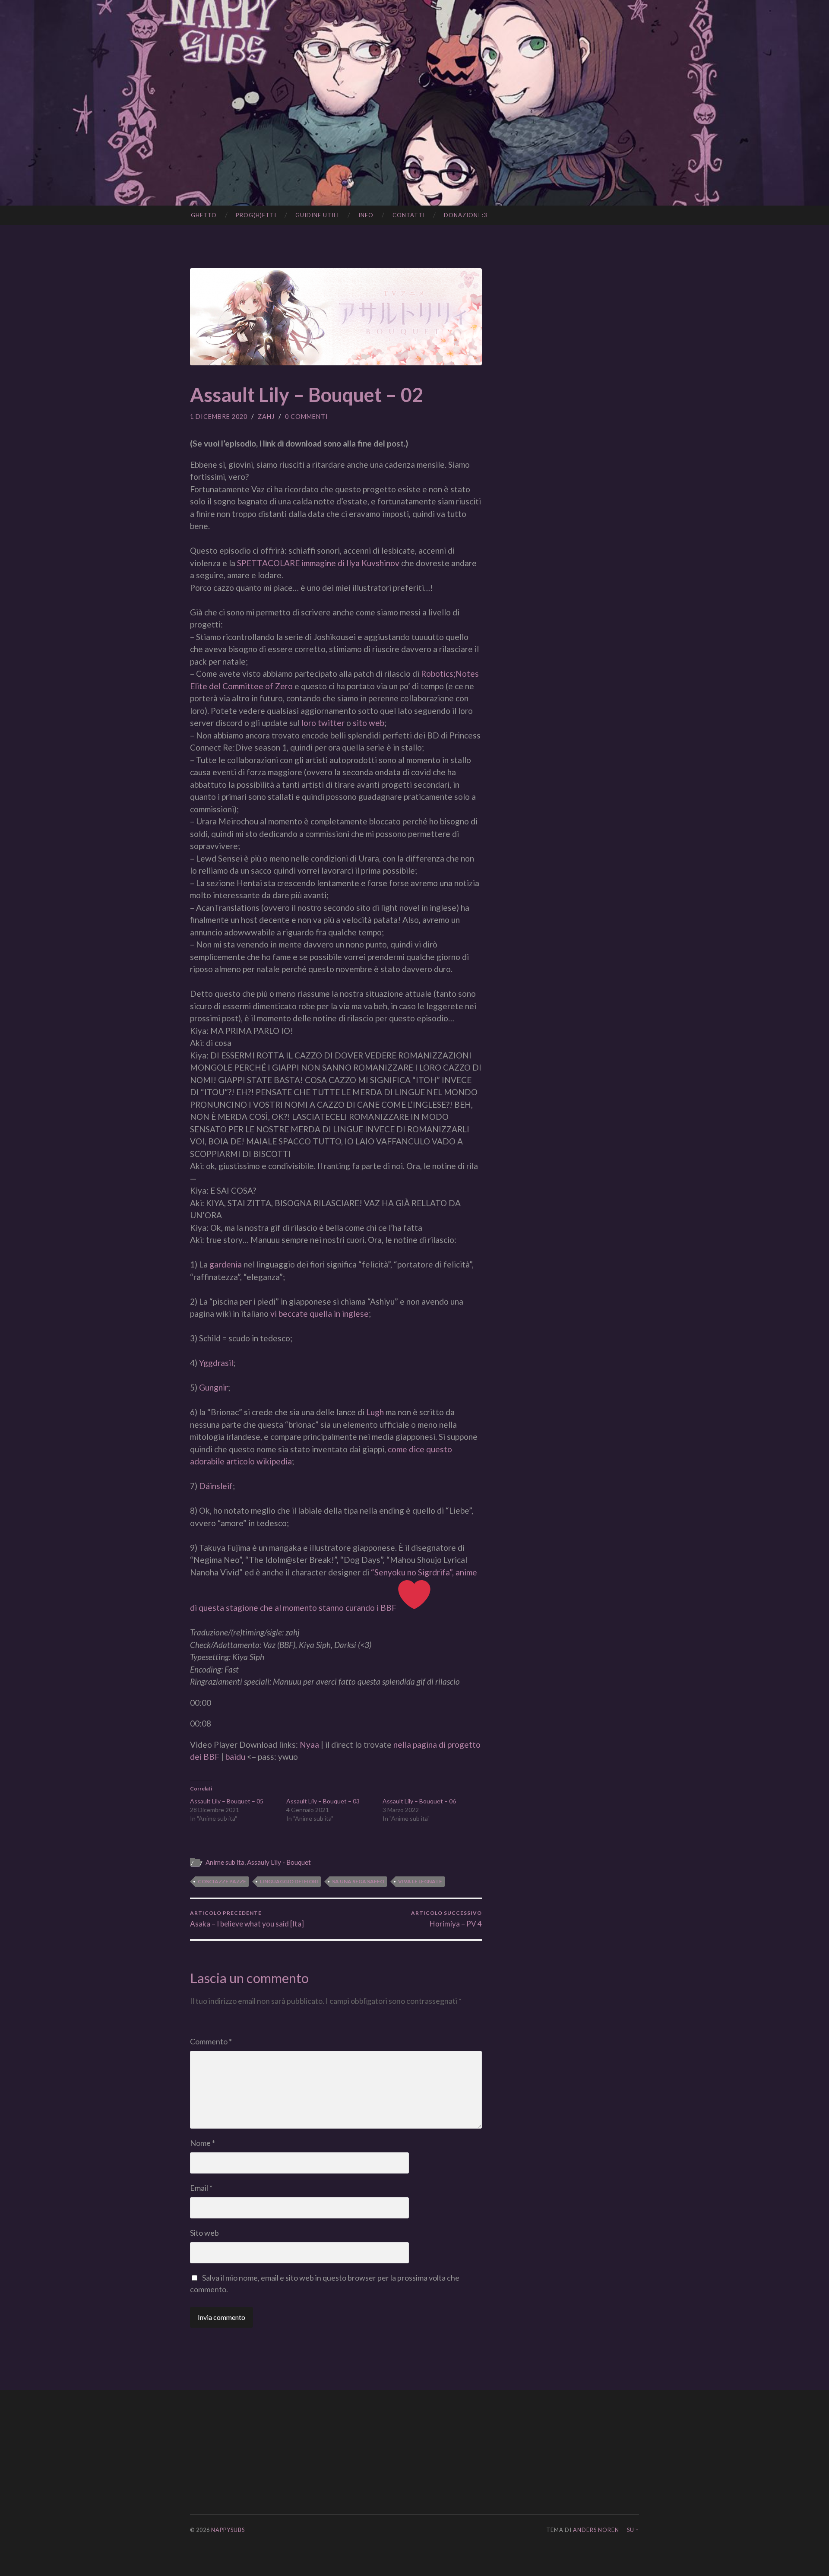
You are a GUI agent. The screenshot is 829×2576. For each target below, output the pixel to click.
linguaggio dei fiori (289, 1881)
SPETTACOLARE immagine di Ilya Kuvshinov (318, 563)
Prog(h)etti (256, 215)
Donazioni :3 (466, 215)
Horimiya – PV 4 (446, 1919)
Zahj (266, 417)
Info (366, 215)
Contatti (409, 215)
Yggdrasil (216, 1363)
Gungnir (214, 1387)
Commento (211, 2041)
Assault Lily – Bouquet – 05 (227, 1801)
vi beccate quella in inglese (320, 1313)
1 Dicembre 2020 (219, 417)
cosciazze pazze (222, 1881)
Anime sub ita (225, 1862)
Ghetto (204, 215)
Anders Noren (596, 2530)
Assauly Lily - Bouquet (279, 1862)
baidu (235, 1757)
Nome (203, 2143)
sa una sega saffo (358, 1881)
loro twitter (323, 723)
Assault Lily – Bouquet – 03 (323, 1801)
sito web (369, 723)
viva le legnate (420, 1881)
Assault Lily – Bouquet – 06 (419, 1801)
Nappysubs (228, 2530)
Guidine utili (317, 215)
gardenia (226, 1264)
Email (201, 2188)
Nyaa (309, 1744)
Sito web (204, 2233)
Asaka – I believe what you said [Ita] (247, 1919)
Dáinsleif (216, 1486)
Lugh (375, 1412)
